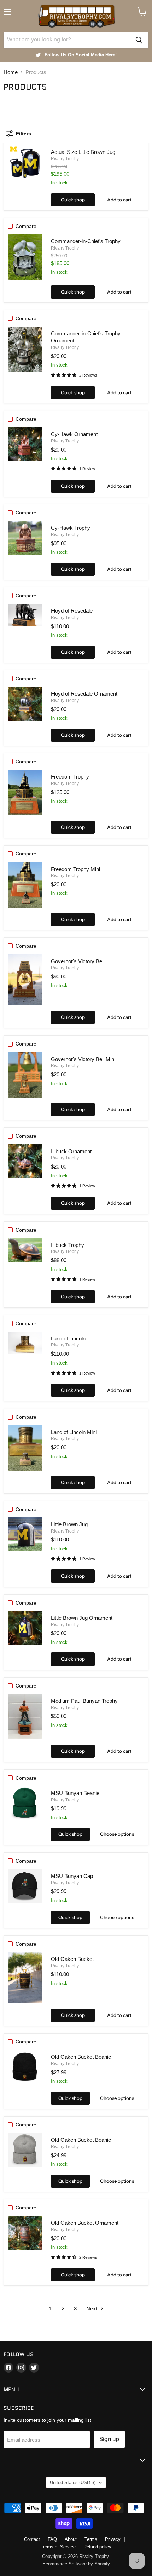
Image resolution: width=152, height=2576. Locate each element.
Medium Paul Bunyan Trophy (84, 1701)
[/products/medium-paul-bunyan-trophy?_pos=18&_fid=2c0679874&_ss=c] (25, 1717)
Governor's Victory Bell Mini (83, 1059)
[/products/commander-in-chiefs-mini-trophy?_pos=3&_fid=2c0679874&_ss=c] (25, 349)
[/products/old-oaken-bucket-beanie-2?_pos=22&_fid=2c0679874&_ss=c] (25, 2067)
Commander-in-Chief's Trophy (86, 241)
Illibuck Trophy (68, 1245)
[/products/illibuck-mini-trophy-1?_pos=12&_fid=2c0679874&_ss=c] (25, 1161)
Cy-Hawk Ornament (74, 434)
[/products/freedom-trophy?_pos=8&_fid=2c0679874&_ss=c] (25, 793)
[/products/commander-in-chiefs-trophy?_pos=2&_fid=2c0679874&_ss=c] (25, 257)
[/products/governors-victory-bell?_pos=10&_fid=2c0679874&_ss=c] (25, 980)
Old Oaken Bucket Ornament (85, 2223)
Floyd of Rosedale (72, 611)
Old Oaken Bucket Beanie (81, 2057)
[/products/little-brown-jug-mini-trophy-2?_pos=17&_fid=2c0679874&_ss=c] (25, 1628)
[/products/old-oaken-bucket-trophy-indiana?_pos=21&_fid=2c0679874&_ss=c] (25, 1978)
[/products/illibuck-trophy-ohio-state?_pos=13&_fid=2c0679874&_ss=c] (25, 1250)
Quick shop (73, 200)
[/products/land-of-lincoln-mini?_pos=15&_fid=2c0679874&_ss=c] (25, 1448)
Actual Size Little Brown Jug (83, 152)
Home (11, 72)
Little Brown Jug (69, 1524)
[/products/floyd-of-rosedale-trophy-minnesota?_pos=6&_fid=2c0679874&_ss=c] (25, 615)
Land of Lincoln (68, 1339)
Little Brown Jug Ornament (82, 1618)
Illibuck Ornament (71, 1151)
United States (73, 2483)
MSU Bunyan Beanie (75, 1793)
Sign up (109, 2439)
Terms (91, 2539)
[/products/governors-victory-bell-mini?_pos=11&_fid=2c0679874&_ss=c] (25, 1075)
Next (92, 2309)
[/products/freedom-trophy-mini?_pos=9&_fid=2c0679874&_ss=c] (25, 885)
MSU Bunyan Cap (72, 1876)
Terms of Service (58, 2547)
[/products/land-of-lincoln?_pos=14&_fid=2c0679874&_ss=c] (25, 1343)
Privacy (113, 2539)
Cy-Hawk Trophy (71, 528)
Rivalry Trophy (65, 159)
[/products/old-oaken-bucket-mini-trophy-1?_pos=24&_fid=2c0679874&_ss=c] (25, 2233)
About (71, 2539)
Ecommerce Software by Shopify (76, 2564)
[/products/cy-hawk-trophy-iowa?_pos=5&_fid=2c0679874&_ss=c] (25, 538)
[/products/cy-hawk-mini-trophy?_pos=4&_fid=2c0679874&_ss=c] (25, 444)
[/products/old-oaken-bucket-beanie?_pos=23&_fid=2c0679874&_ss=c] (25, 2150)
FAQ (52, 2539)
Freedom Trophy (70, 777)
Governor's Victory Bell (78, 961)
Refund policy (97, 2547)
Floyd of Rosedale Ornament (84, 694)
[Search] (139, 40)
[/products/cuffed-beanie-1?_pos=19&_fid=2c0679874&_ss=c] (25, 1803)
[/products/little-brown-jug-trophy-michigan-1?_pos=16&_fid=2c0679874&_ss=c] (25, 1534)
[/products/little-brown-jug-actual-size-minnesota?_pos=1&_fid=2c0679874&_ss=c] (25, 162)
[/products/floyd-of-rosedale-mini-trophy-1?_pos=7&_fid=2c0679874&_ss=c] (25, 704)
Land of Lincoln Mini (74, 1432)
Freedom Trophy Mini (75, 869)
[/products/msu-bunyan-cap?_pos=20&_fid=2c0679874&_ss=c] (25, 1886)
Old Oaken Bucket (72, 1959)
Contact (32, 2539)
